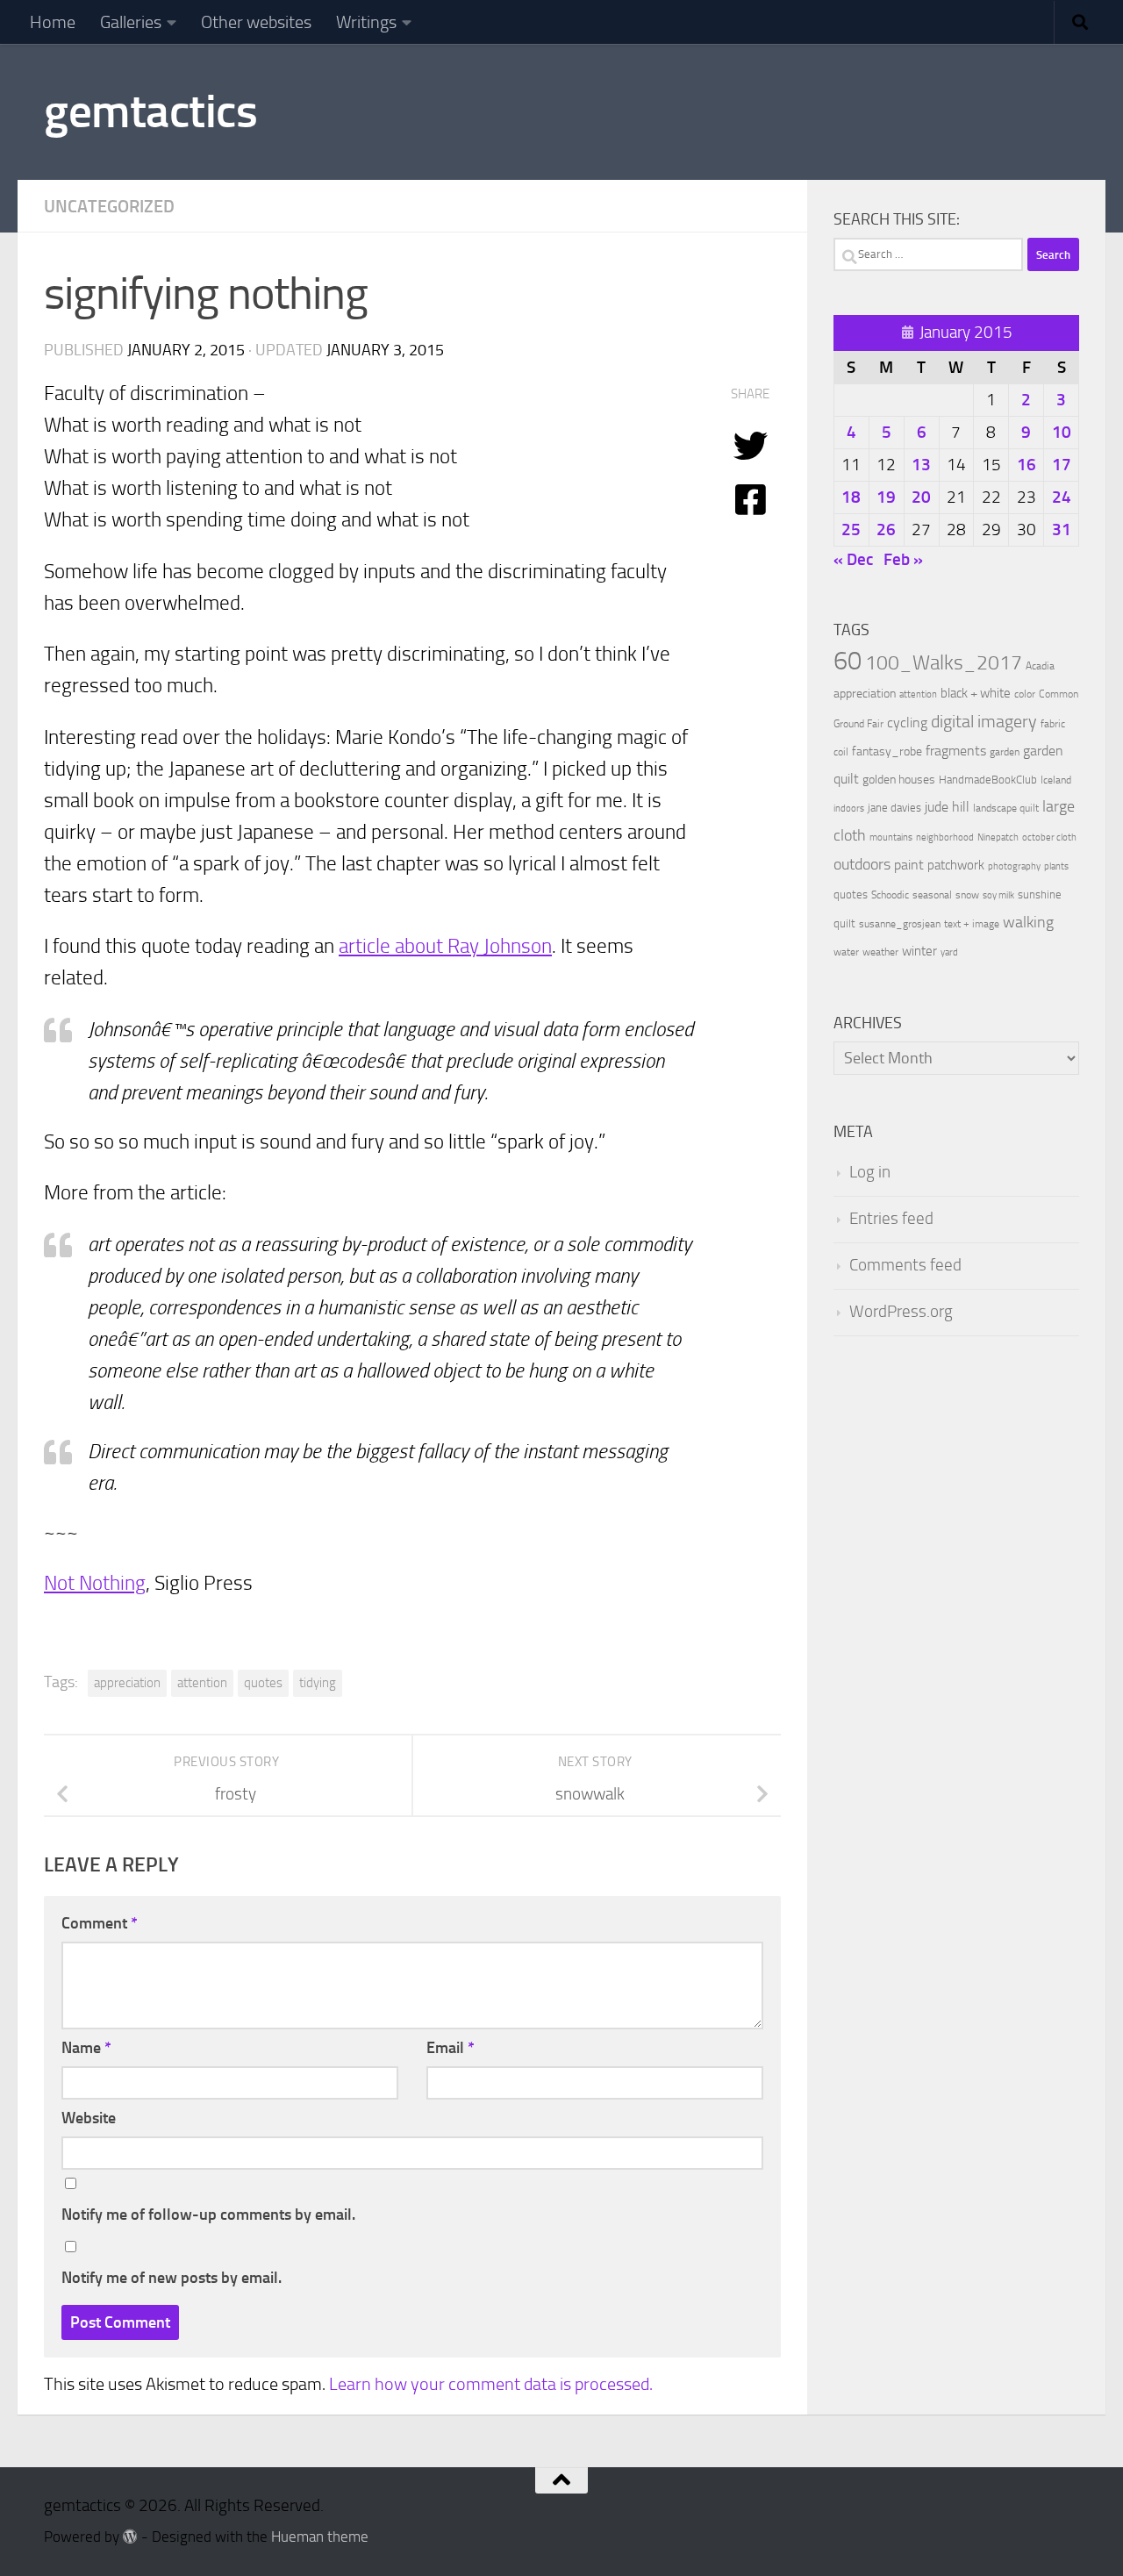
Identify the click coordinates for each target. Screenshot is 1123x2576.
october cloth (1049, 837)
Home (53, 22)
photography (1014, 866)
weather (880, 952)
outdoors (862, 865)
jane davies (894, 808)
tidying (318, 1683)
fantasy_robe (887, 751)
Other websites (256, 22)
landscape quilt (1006, 808)
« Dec (853, 559)
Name (86, 2048)
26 (886, 530)
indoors (849, 809)
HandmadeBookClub (988, 779)
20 (921, 497)
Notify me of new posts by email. (172, 2278)
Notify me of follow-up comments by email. (208, 2215)
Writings (366, 22)
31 (1062, 530)
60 (848, 661)
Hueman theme (320, 2537)
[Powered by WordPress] (130, 2537)
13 (921, 465)
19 (886, 497)
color (1025, 694)
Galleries (131, 22)
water (846, 952)
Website (89, 2118)
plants (1056, 866)
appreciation (127, 1683)
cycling (907, 723)
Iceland (1056, 780)
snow (967, 895)
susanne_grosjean (900, 924)
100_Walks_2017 (944, 662)
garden (1005, 752)
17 (1062, 465)
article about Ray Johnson (445, 946)
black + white (976, 693)
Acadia (1040, 666)
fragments (956, 751)
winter (919, 951)
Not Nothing (95, 1583)
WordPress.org (901, 1312)
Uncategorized (109, 206)
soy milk (998, 895)
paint (909, 865)
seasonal (932, 895)
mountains (891, 837)
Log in (870, 1172)
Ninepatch (998, 837)
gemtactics (150, 111)
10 (1062, 432)
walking (1028, 922)
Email (451, 2048)
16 (1026, 465)
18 (851, 497)
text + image (972, 924)
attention (202, 1683)
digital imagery (984, 721)
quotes (263, 1683)
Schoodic (890, 895)
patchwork (956, 865)
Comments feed (905, 1265)
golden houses (899, 780)
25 (851, 530)
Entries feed (891, 1219)
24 (1062, 497)
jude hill (947, 807)
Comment (100, 1923)
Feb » (903, 559)
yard (949, 952)
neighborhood (945, 837)
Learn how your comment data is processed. (491, 2384)
